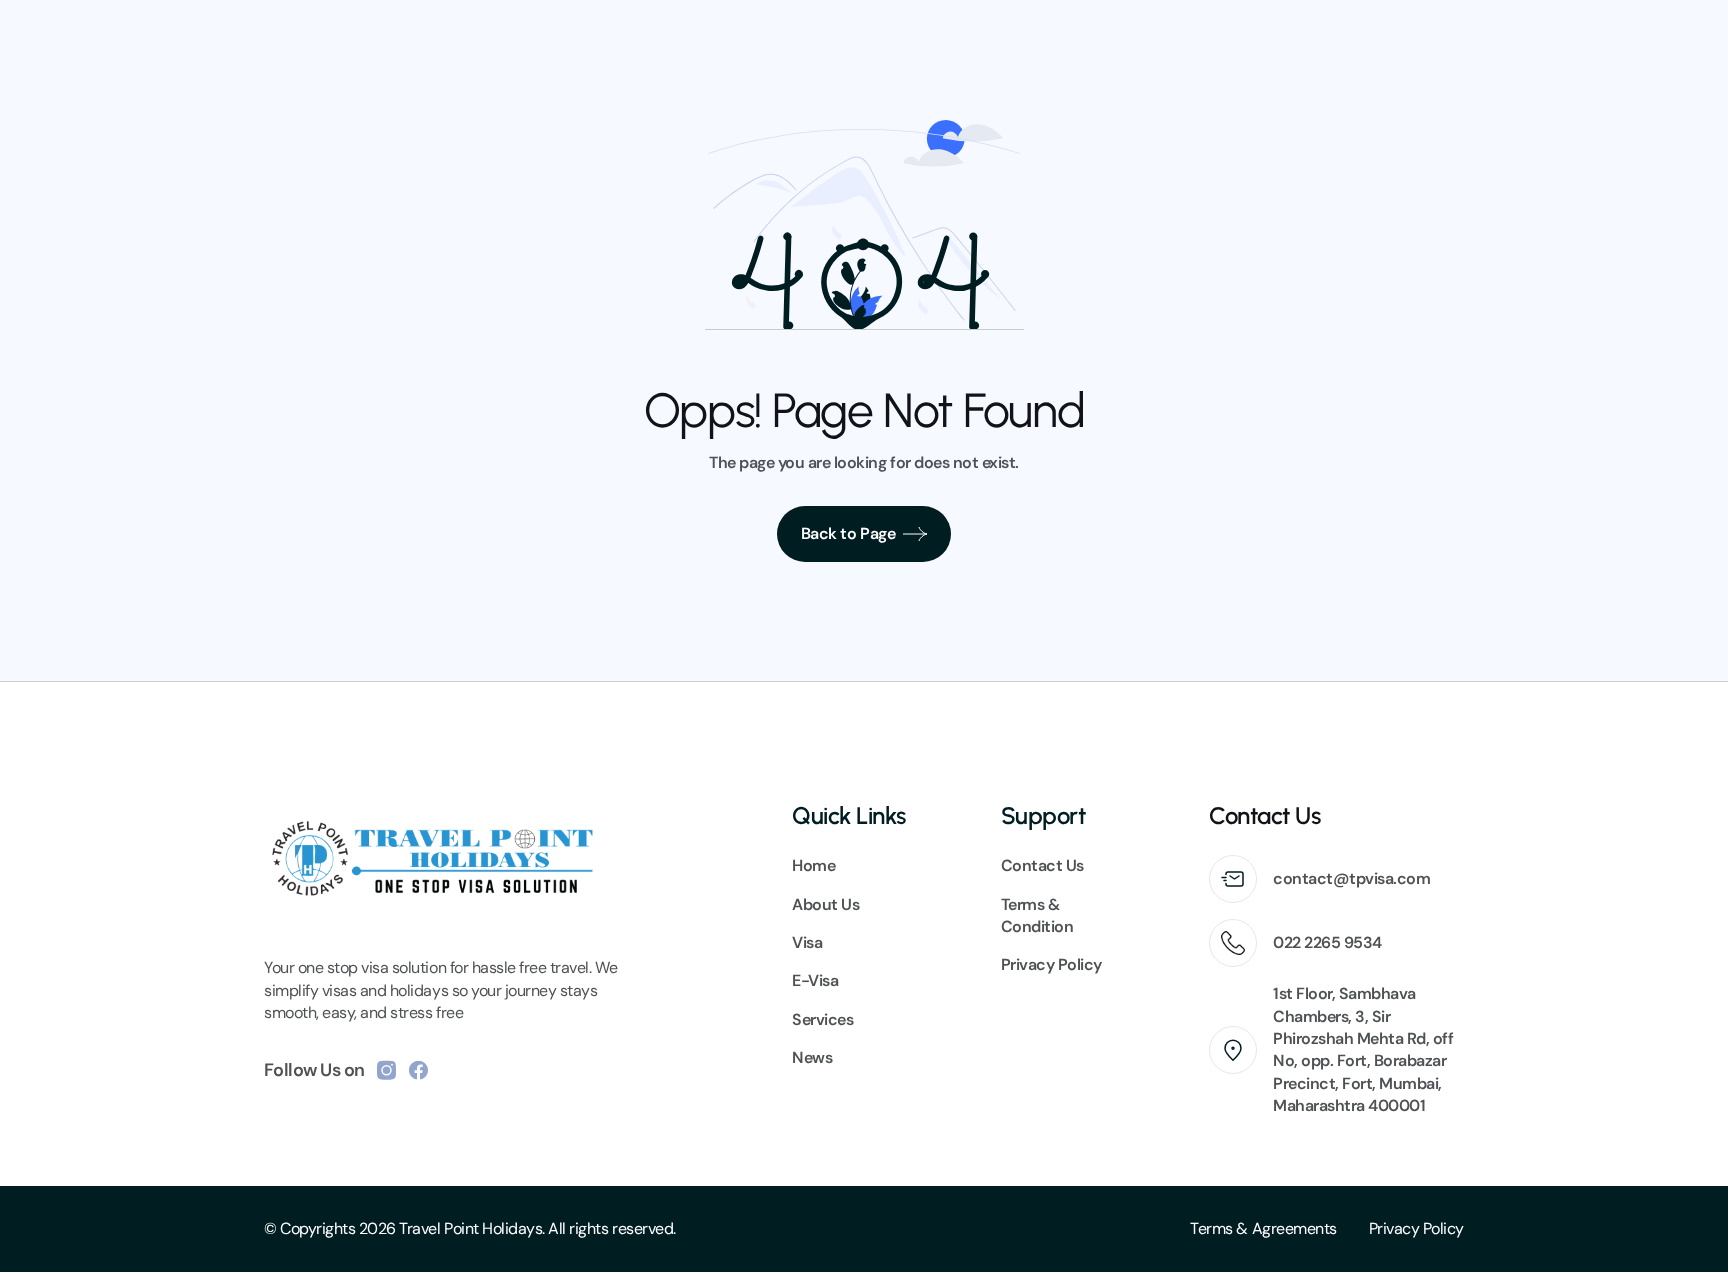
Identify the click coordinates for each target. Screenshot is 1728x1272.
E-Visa (815, 980)
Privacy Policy (1416, 1228)
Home (813, 865)
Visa (807, 942)
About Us (825, 904)
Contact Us (1042, 865)
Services (822, 1019)
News (812, 1057)
